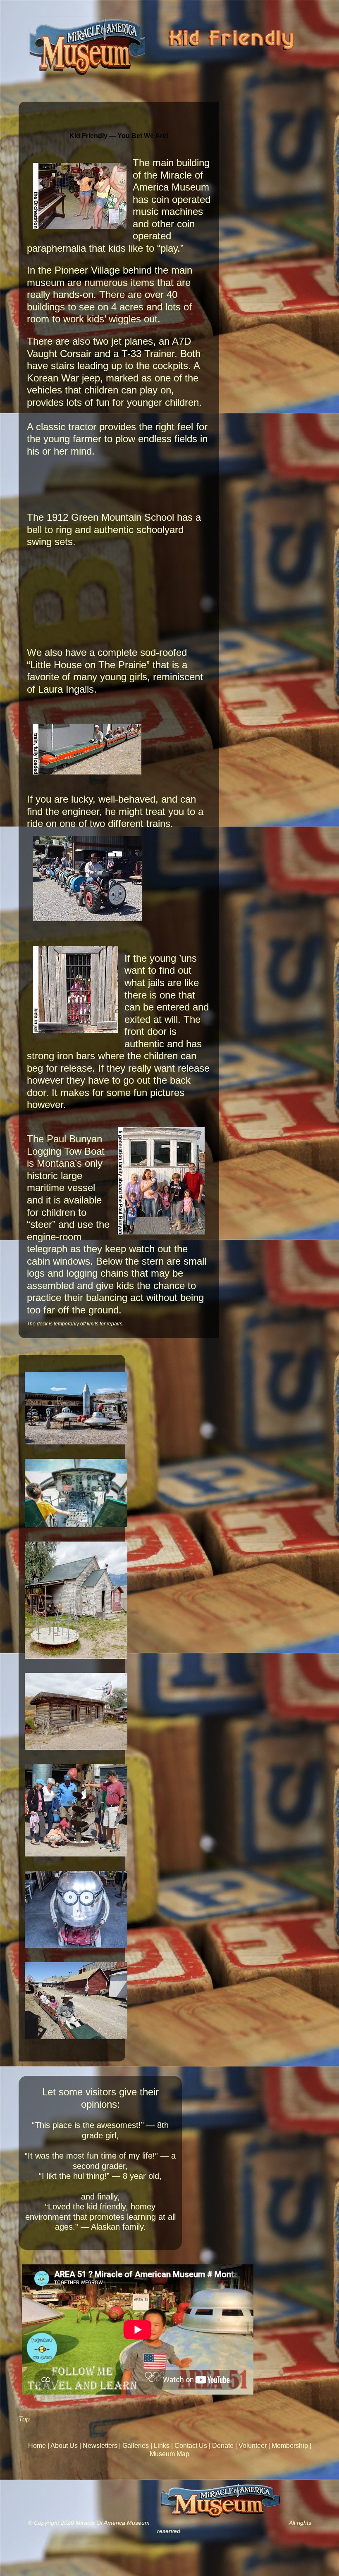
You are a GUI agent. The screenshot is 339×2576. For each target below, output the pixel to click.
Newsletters (100, 2446)
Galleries (136, 2446)
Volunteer (253, 2446)
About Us (64, 2446)
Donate (223, 2446)
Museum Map (169, 2454)
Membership (290, 2446)
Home (37, 2446)
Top (24, 2419)
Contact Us (192, 2446)
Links (162, 2446)
